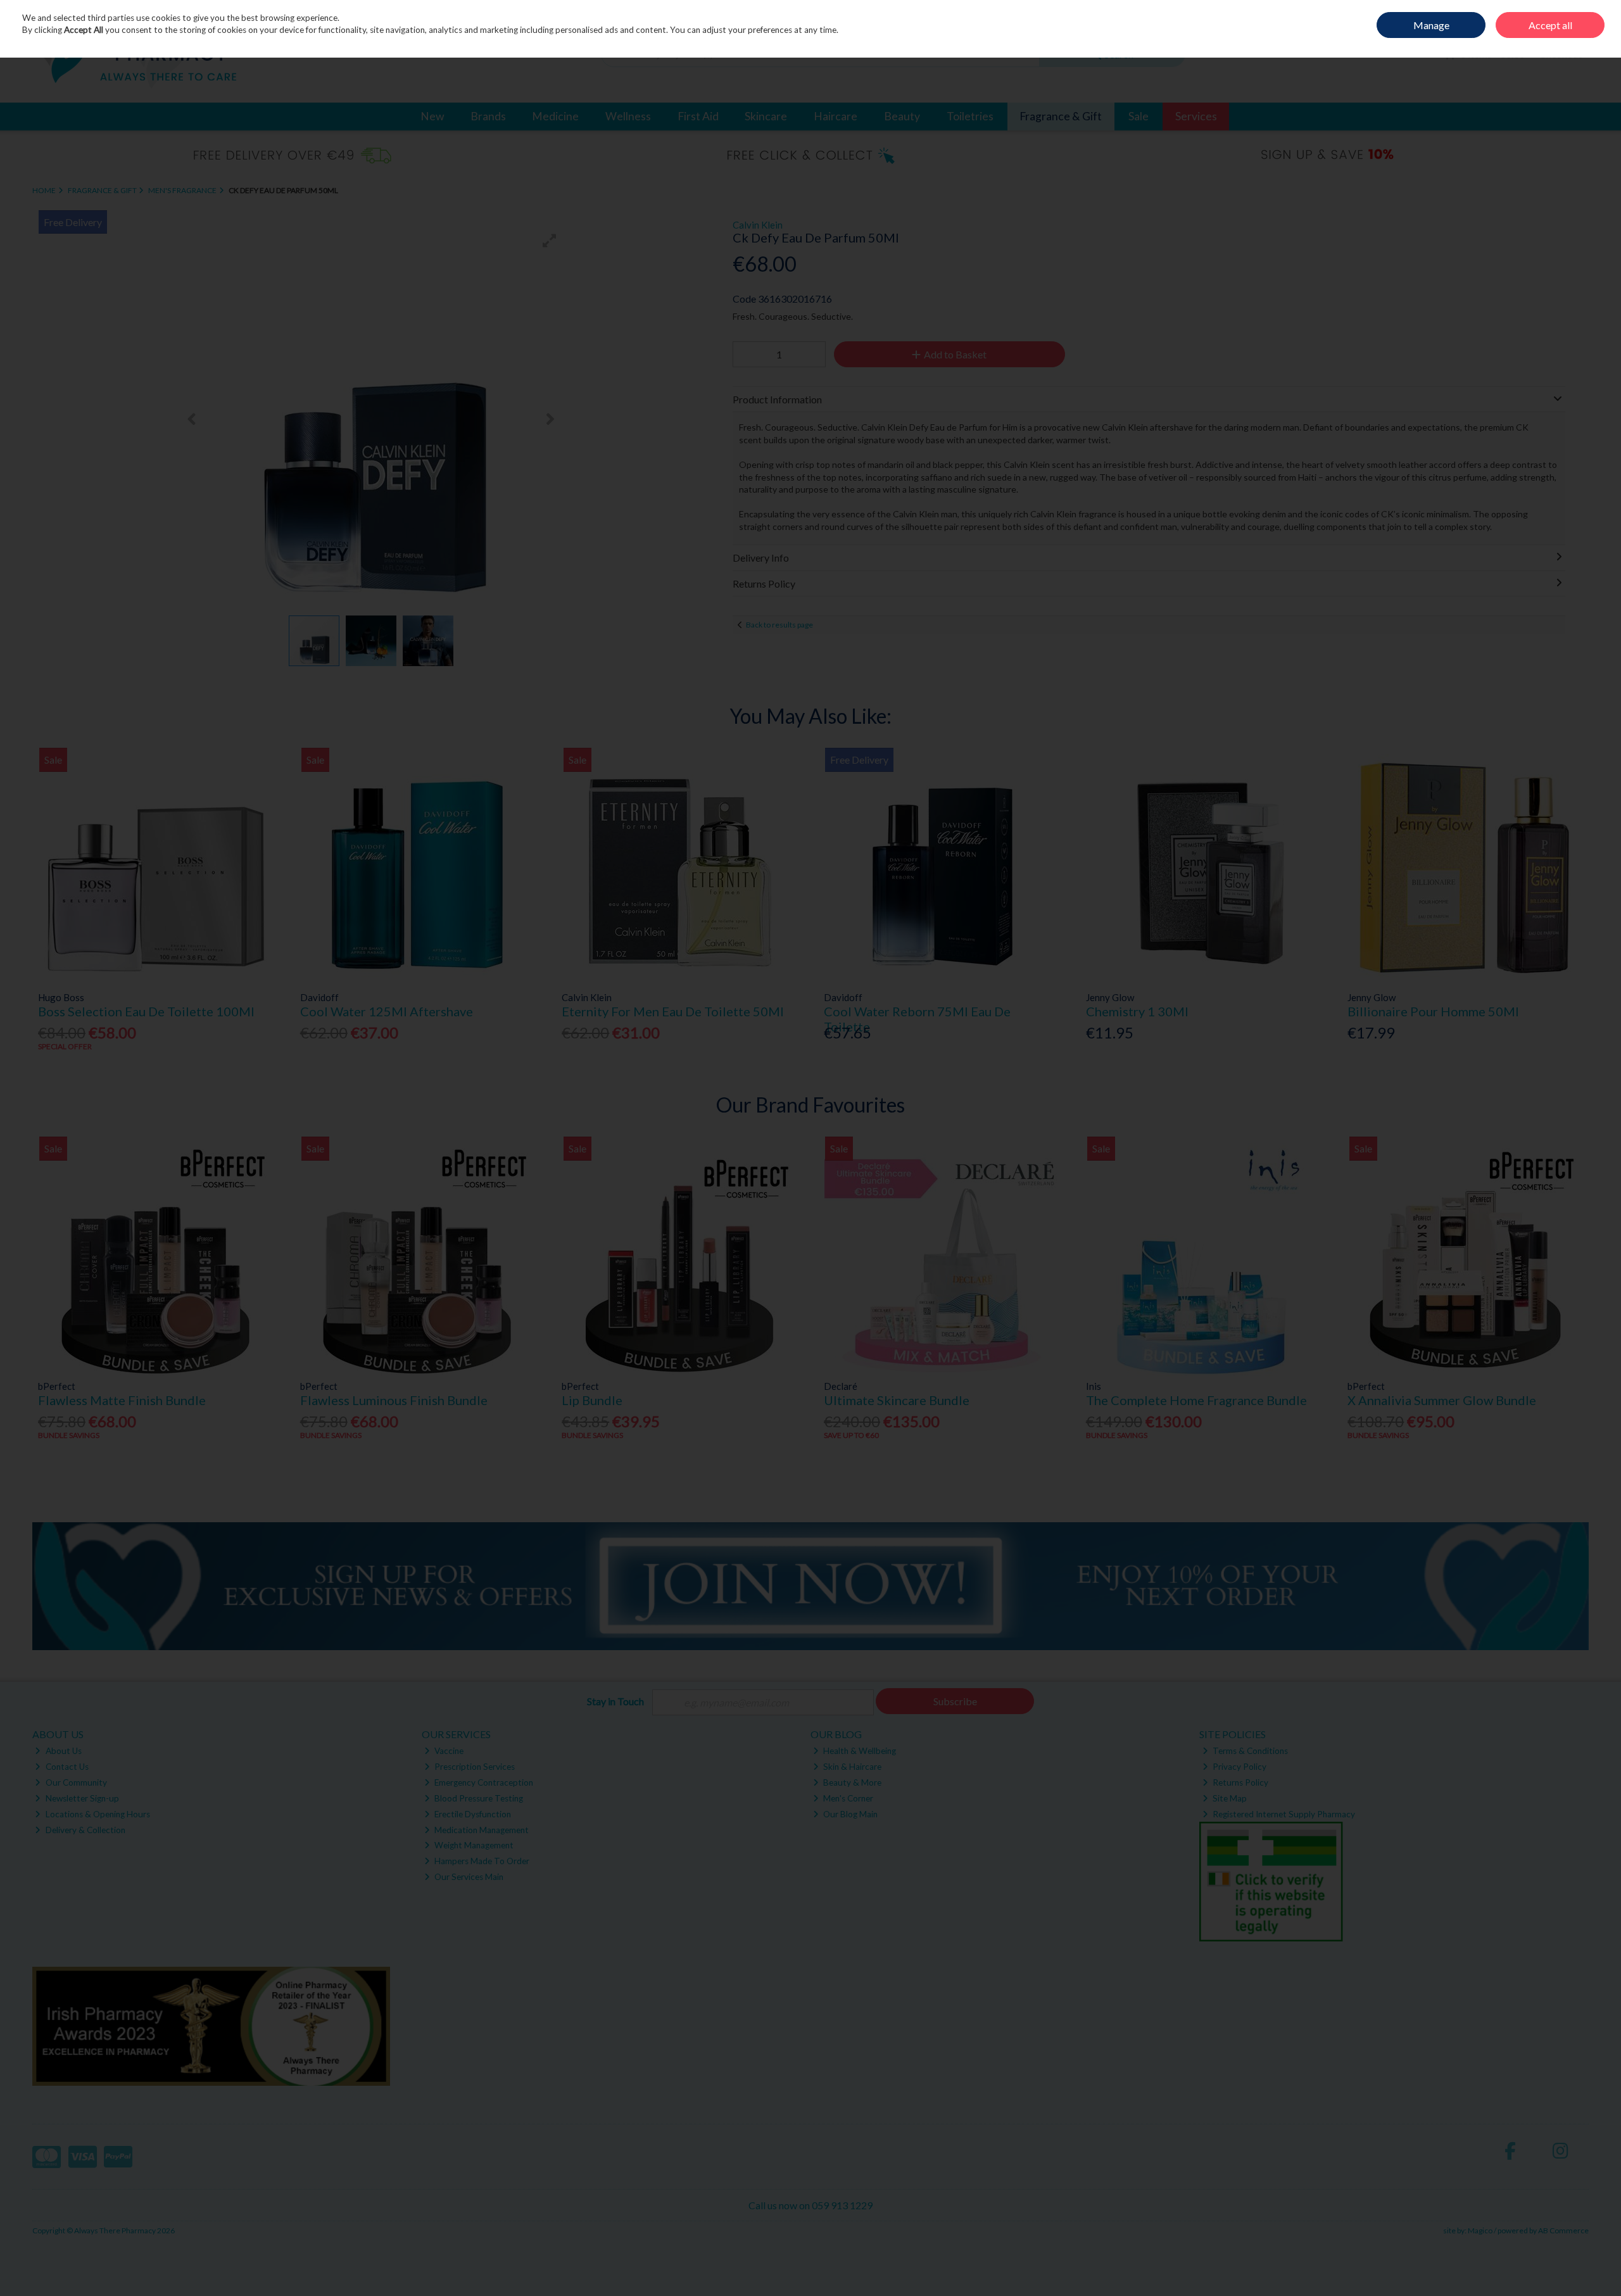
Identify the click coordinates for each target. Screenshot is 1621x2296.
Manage (1431, 25)
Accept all (1550, 25)
